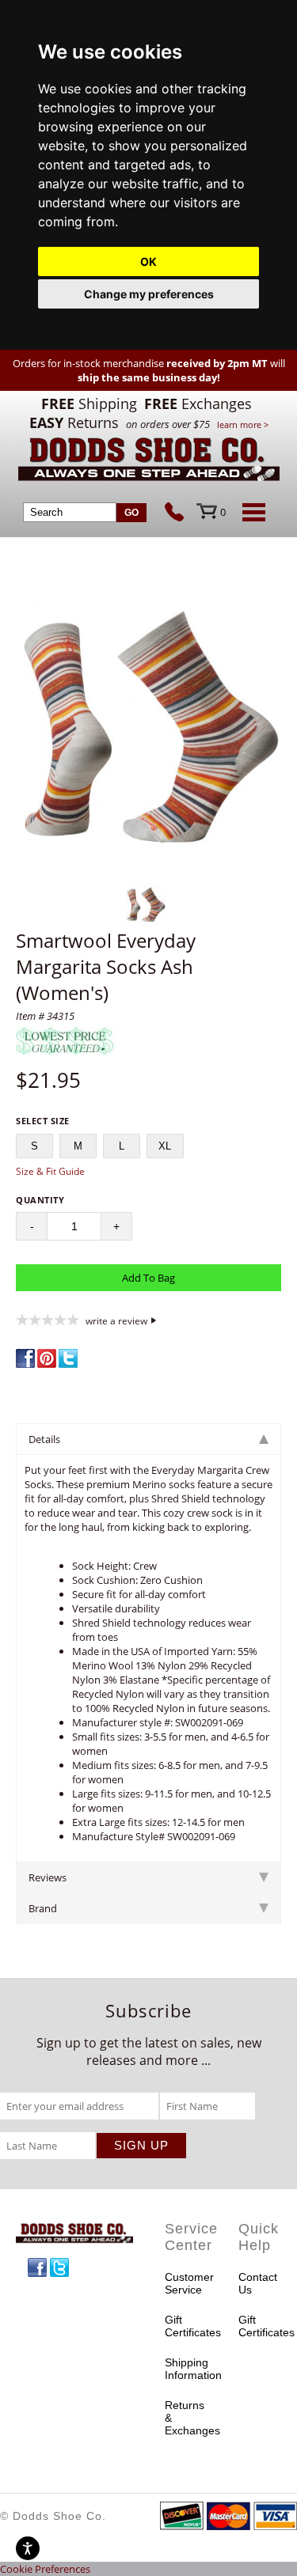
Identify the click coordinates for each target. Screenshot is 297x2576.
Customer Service (186, 2283)
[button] (148, 727)
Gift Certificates (186, 2326)
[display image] (146, 904)
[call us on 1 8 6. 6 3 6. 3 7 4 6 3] (181, 513)
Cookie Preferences (45, 2569)
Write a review (116, 1320)
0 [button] (223, 512)
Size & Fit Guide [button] (50, 1171)
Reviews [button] (48, 1877)
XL (165, 1146)
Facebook (37, 2267)
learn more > (243, 424)
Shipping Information (186, 2369)
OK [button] (148, 261)
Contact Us (258, 2283)
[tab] (148, 1439)
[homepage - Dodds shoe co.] (149, 462)
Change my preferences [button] (149, 294)
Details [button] (44, 1439)
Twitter (59, 2267)
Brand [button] (43, 1908)
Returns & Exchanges (186, 2418)
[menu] (251, 512)
